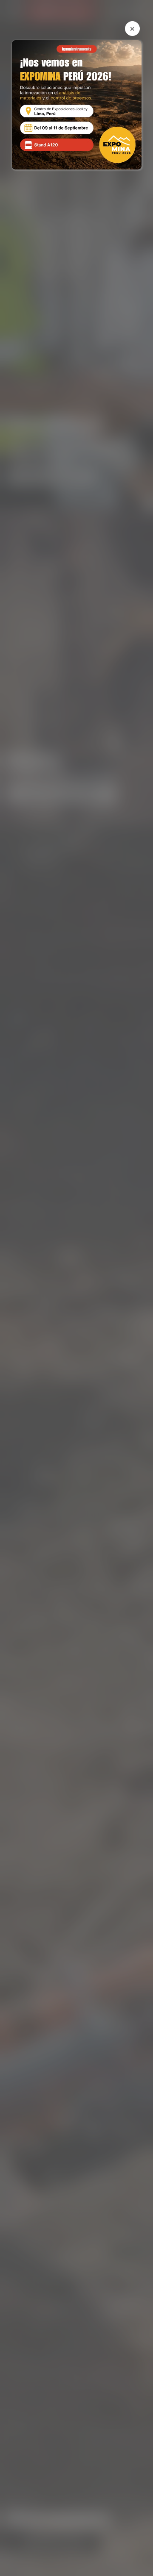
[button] (132, 29)
